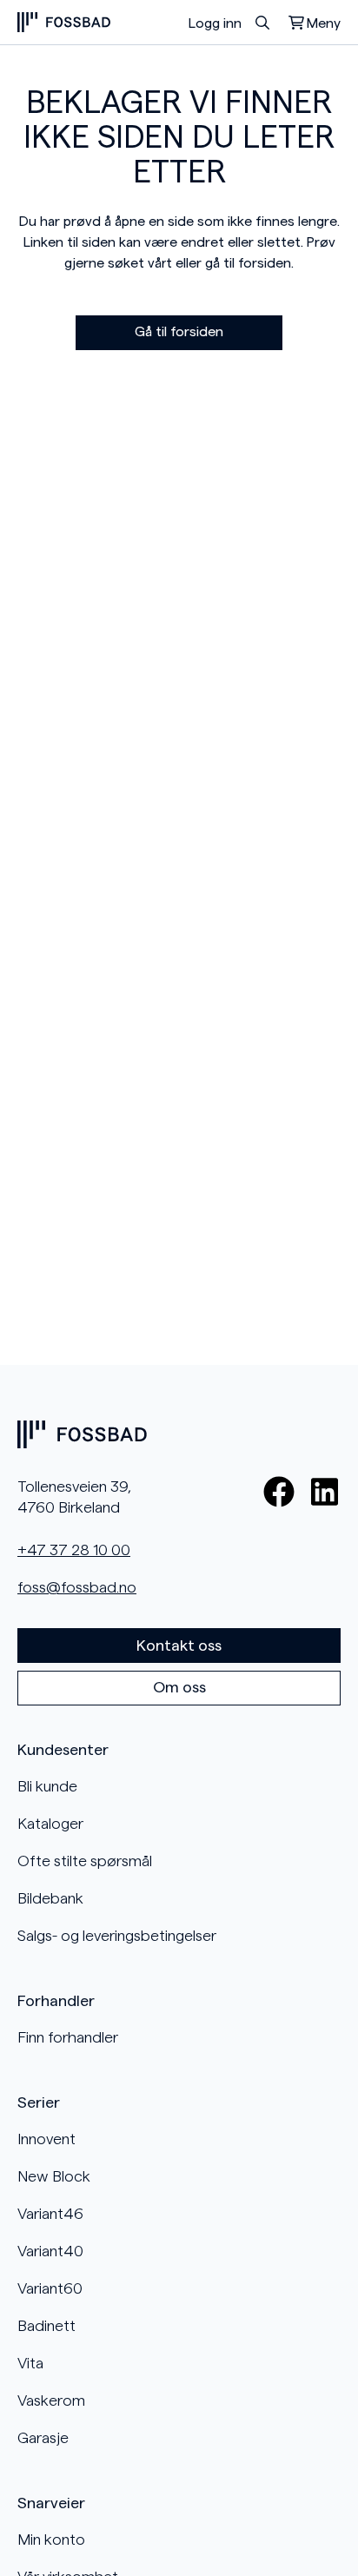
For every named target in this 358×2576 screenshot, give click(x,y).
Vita (30, 2363)
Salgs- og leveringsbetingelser (117, 1936)
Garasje (43, 2438)
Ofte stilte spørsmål (85, 1861)
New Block (54, 2176)
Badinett (46, 2326)
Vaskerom (51, 2401)
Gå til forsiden (179, 332)
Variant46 (50, 2214)
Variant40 (50, 2251)
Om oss (179, 1687)
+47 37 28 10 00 (74, 1550)
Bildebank (50, 1898)
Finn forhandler (68, 2037)
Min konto (51, 2540)
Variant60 (50, 2288)
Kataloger (50, 1824)
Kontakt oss (179, 1646)
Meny (324, 23)
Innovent (46, 2139)
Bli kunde (47, 1786)
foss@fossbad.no (77, 1587)
